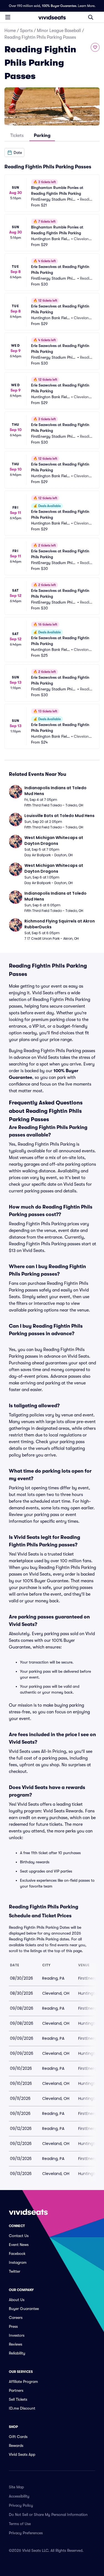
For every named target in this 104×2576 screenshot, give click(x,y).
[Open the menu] (8, 17)
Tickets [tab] (17, 136)
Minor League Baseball (59, 31)
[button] (14, 152)
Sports (26, 31)
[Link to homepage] (52, 17)
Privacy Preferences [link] (26, 2533)
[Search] (91, 17)
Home (10, 31)
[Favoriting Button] (95, 47)
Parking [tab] (42, 136)
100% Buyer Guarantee (59, 6)
